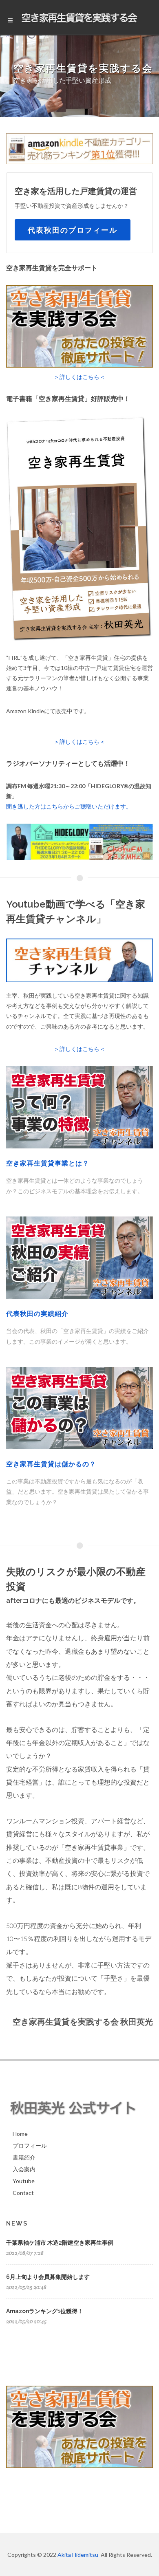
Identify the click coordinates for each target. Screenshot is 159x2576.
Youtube (24, 2181)
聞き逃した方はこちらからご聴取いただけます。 (69, 806)
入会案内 (24, 2169)
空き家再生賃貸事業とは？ (48, 1163)
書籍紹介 (24, 2157)
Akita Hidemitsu (78, 2555)
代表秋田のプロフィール (73, 230)
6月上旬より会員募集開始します (48, 2277)
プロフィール (30, 2145)
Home (20, 2134)
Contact (23, 2193)
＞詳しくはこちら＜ (79, 377)
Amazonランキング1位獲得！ (45, 2311)
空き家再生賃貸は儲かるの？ (51, 1464)
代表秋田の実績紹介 (37, 1314)
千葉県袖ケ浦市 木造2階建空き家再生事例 (60, 2243)
